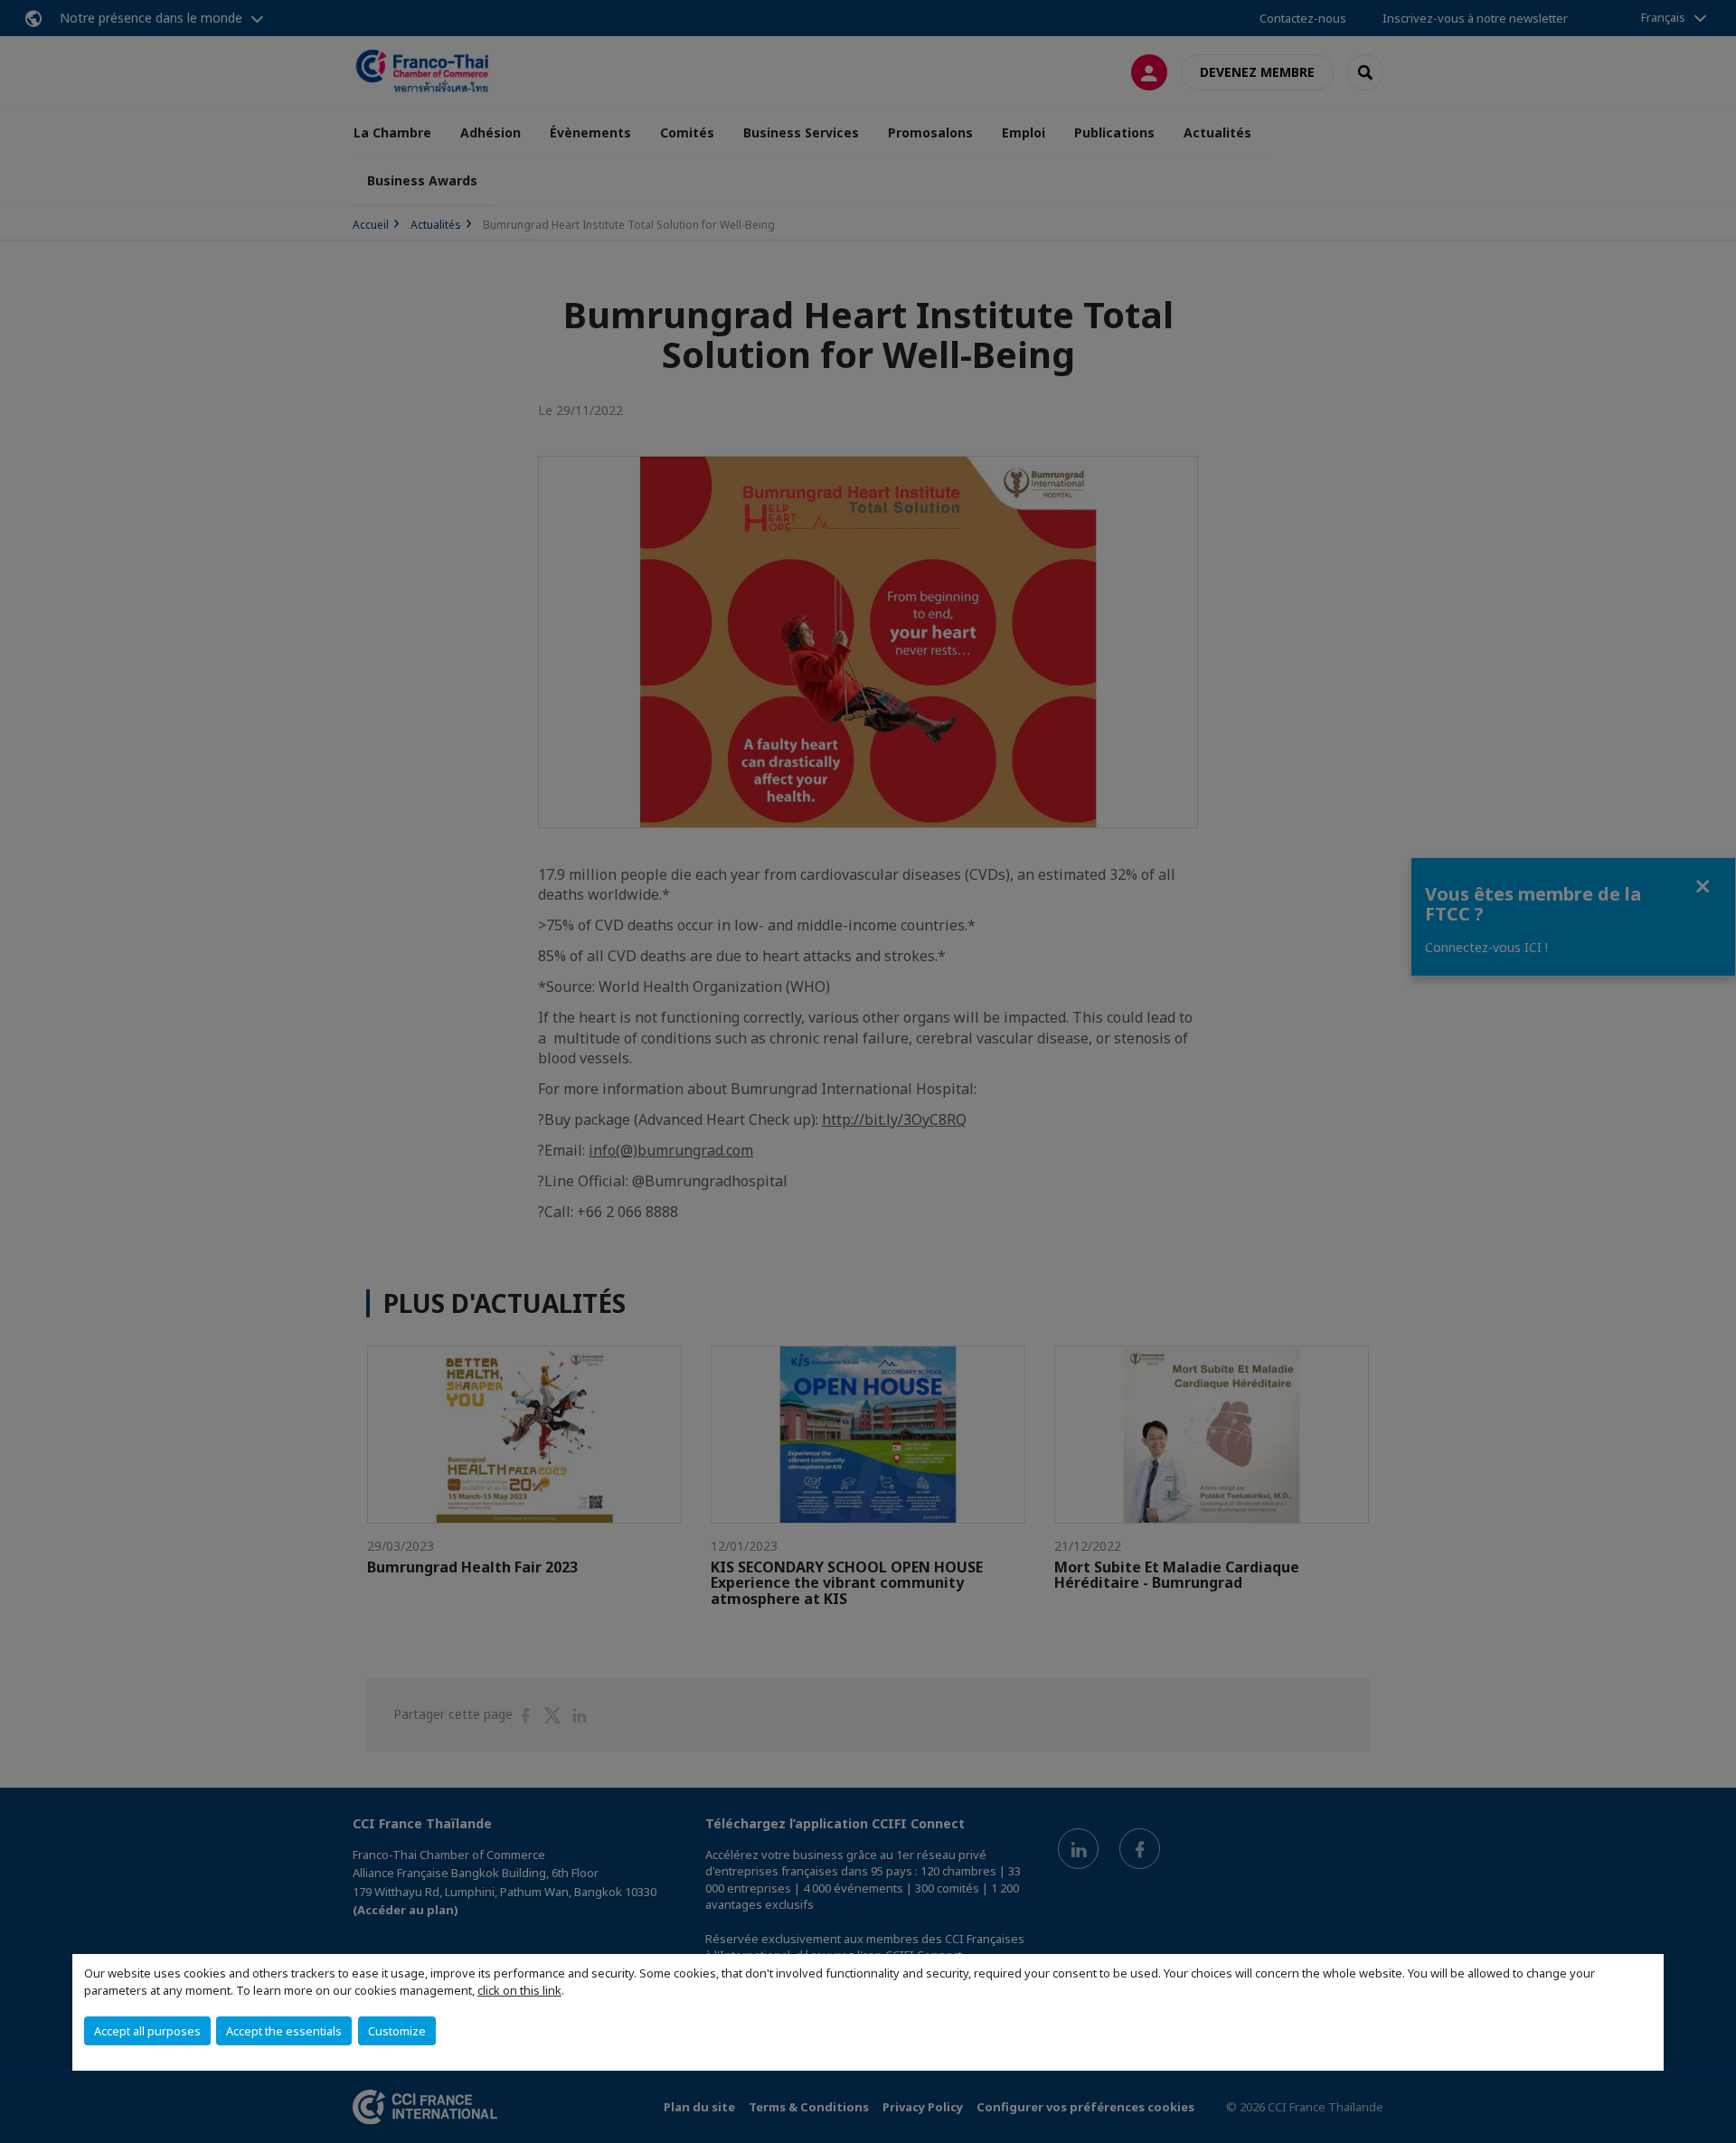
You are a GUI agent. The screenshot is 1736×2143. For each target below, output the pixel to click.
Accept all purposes (147, 2031)
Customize (397, 2031)
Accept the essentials (284, 2031)
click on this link (519, 1990)
